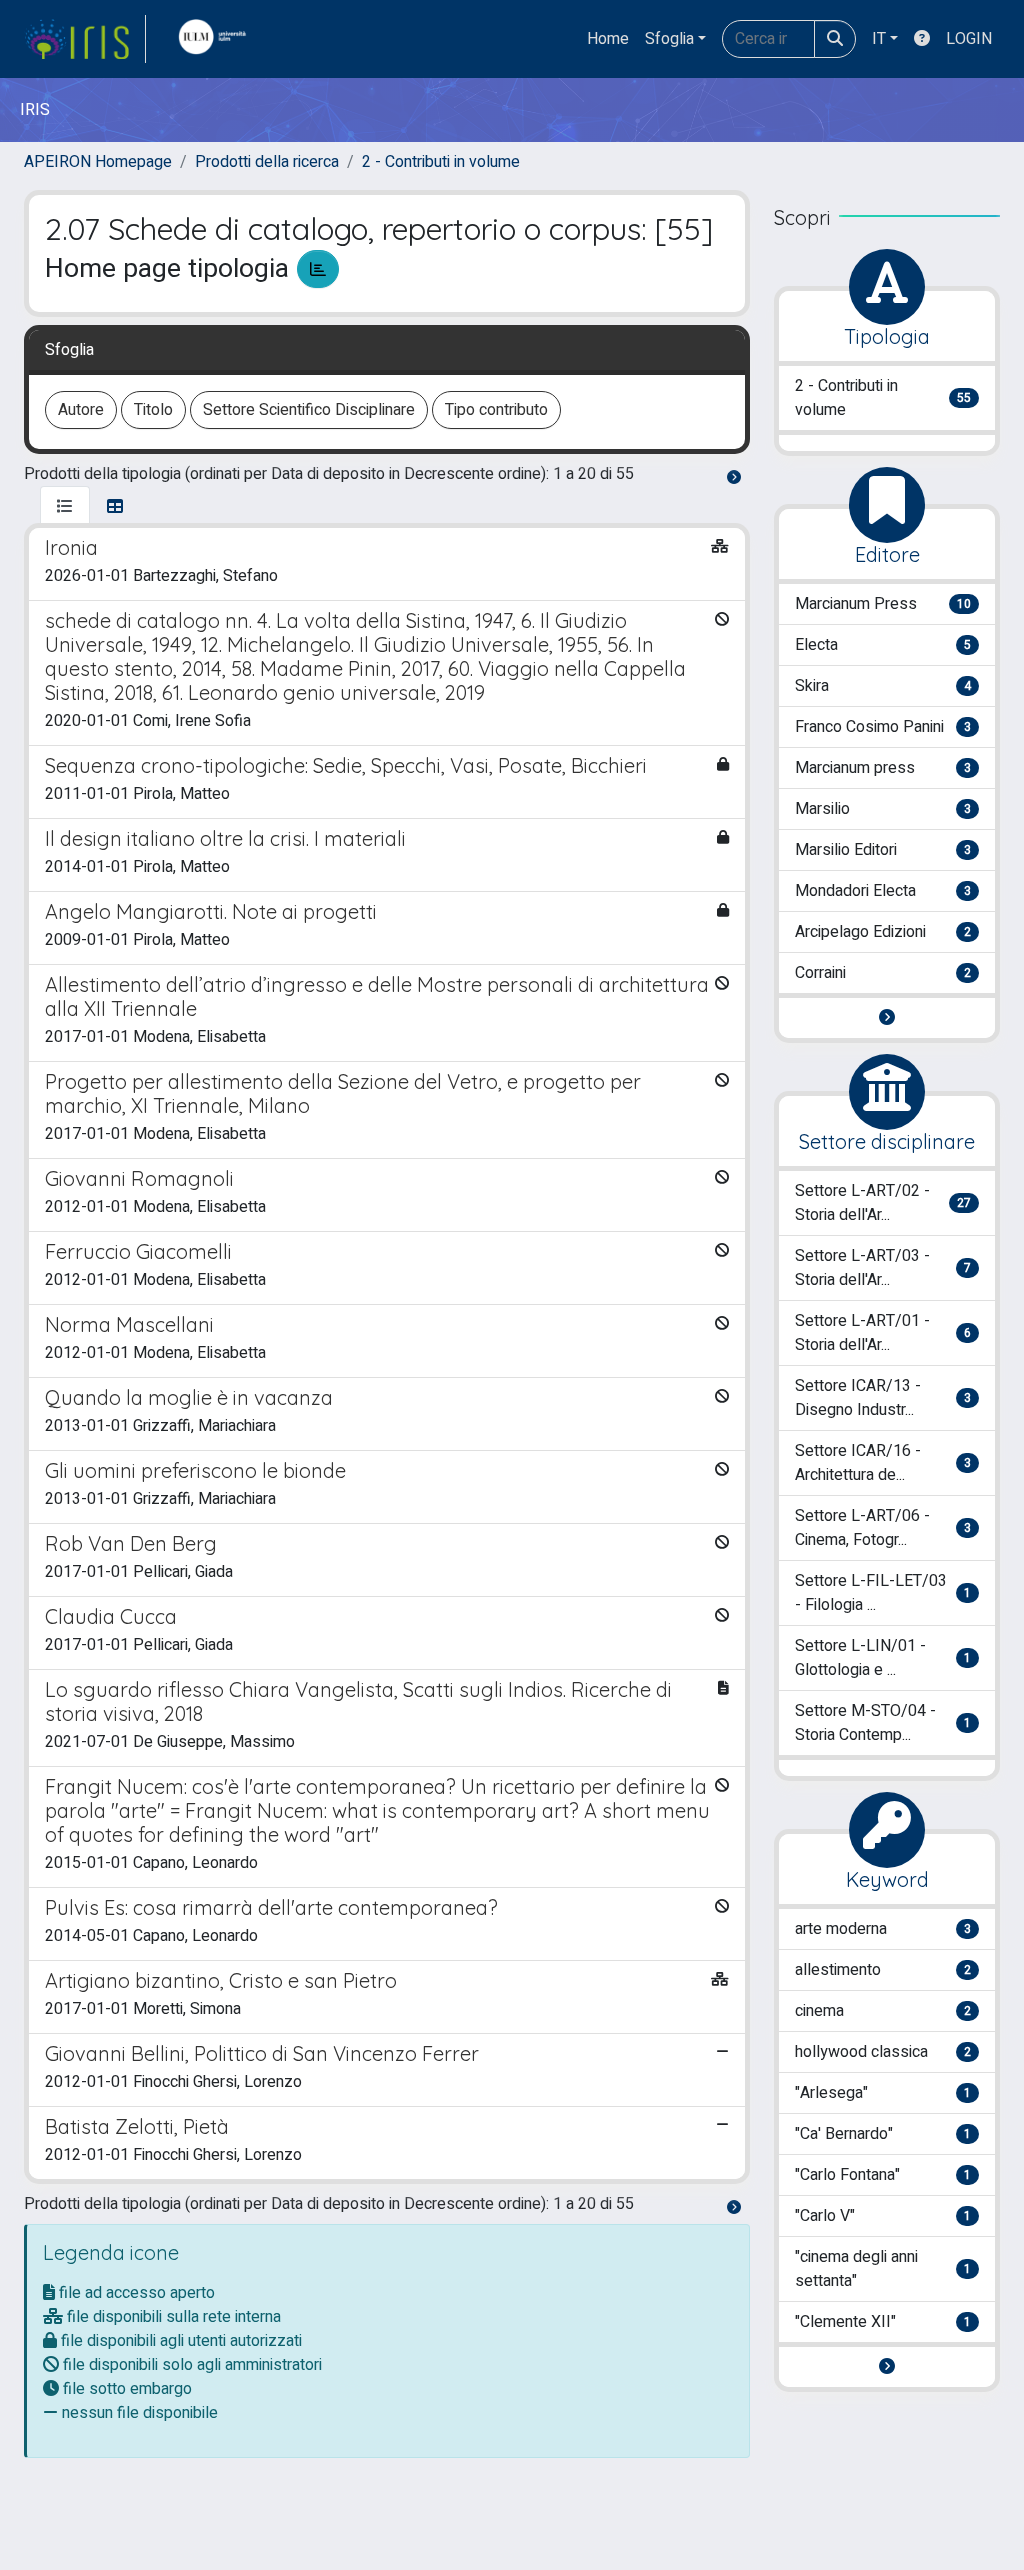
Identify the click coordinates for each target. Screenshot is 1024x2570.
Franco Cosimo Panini (883, 727)
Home (608, 39)
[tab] (65, 507)
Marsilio (883, 809)
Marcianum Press (883, 604)
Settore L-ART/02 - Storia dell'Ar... (883, 1203)
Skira (883, 686)
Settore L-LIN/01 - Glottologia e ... (883, 1658)
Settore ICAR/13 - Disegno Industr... (883, 1398)
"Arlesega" (883, 2093)
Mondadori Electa (883, 891)
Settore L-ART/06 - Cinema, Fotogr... (883, 1528)
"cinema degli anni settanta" (883, 2269)
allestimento (883, 1970)
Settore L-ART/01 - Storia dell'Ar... (883, 1333)
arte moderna (883, 1929)
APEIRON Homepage (98, 162)
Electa (883, 645)
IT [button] (879, 39)
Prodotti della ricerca (267, 162)
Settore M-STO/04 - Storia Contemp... (883, 1723)
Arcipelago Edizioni (883, 932)
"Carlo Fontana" (883, 2175)
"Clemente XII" (883, 2322)
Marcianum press (883, 768)
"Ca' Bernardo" (883, 2134)
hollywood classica (883, 2052)
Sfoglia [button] (669, 39)
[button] (887, 1018)
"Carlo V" (883, 2216)
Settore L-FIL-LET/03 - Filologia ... (883, 1593)
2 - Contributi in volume (441, 162)
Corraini (883, 973)
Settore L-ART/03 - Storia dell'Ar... (883, 1268)
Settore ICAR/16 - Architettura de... (883, 1463)
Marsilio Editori (883, 850)
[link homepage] (85, 39)
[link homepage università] (217, 39)
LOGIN (969, 39)
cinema (883, 2011)
